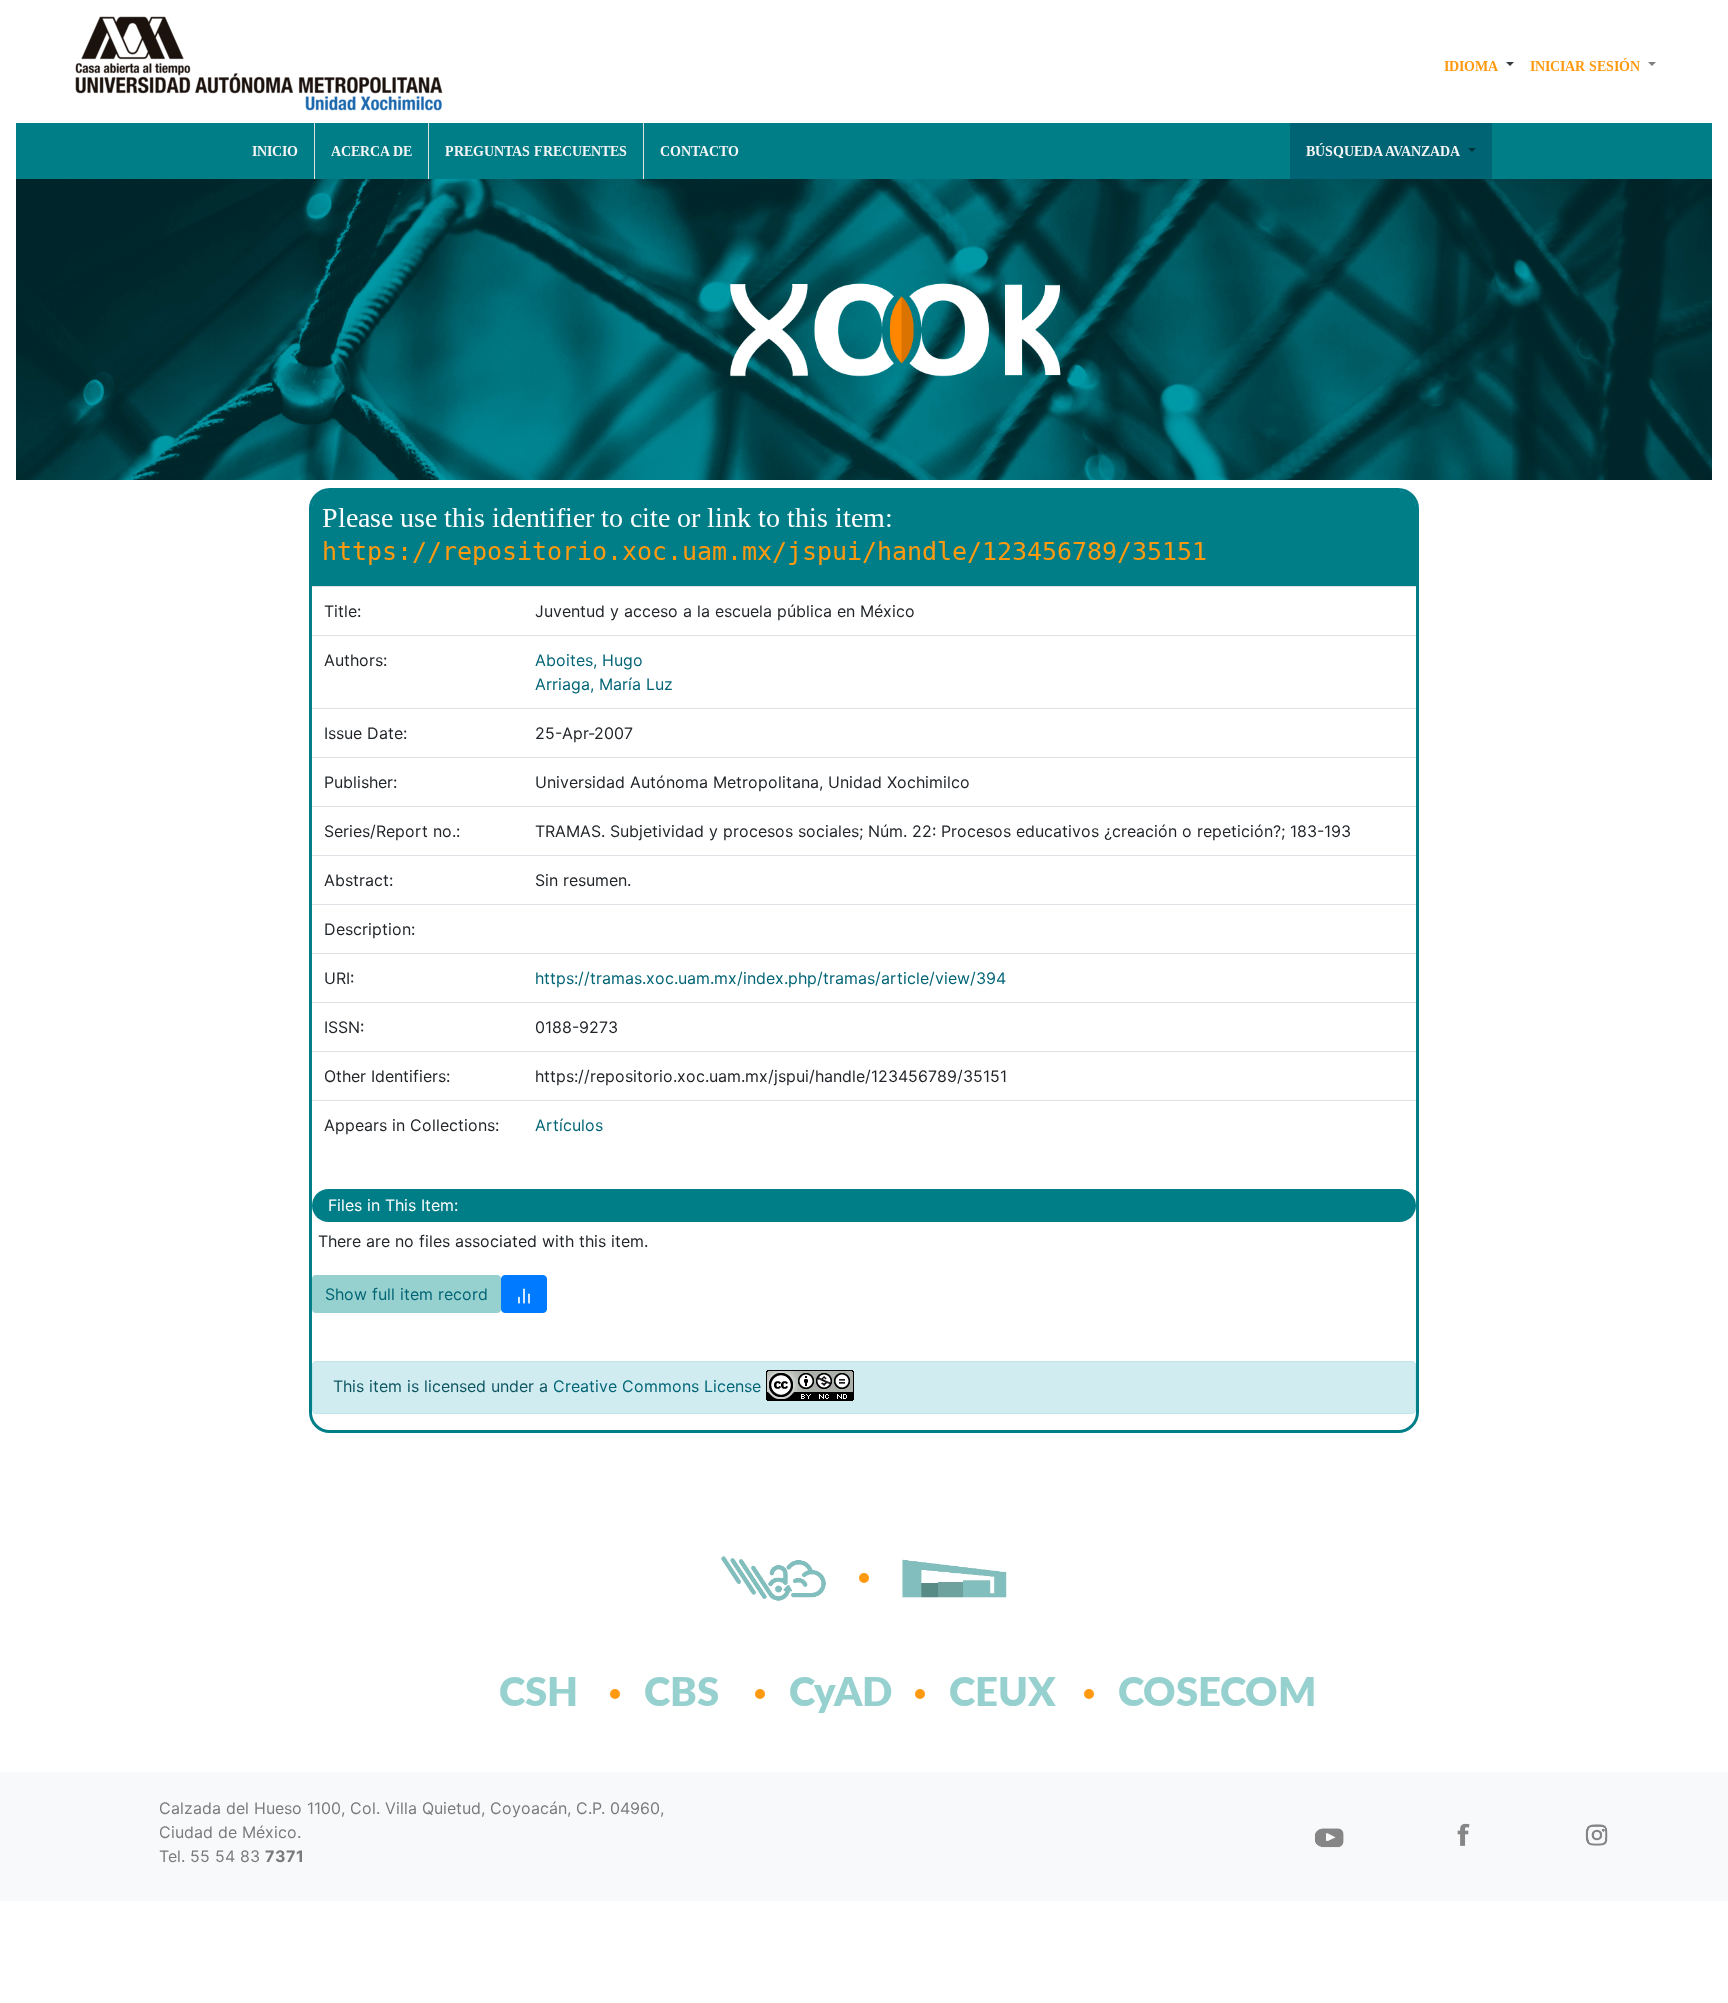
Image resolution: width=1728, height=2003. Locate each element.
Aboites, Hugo (589, 660)
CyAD (840, 1694)
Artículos (569, 1125)
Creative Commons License (657, 1386)
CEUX (1002, 1694)
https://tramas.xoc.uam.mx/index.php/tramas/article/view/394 (770, 978)
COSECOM (1173, 1694)
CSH (538, 1694)
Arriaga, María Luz (604, 684)
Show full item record (406, 1294)
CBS (681, 1694)
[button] (1479, 66)
